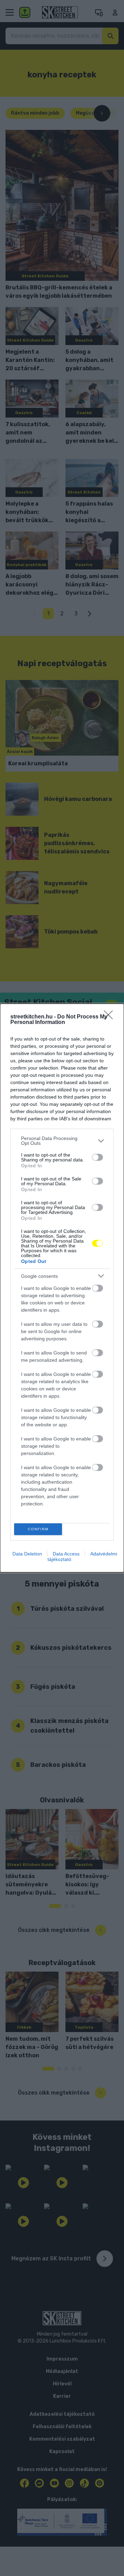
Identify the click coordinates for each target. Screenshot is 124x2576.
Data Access (66, 1554)
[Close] (111, 1017)
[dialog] (62, 1288)
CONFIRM (38, 1529)
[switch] (97, 1157)
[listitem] (62, 1141)
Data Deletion (27, 1554)
